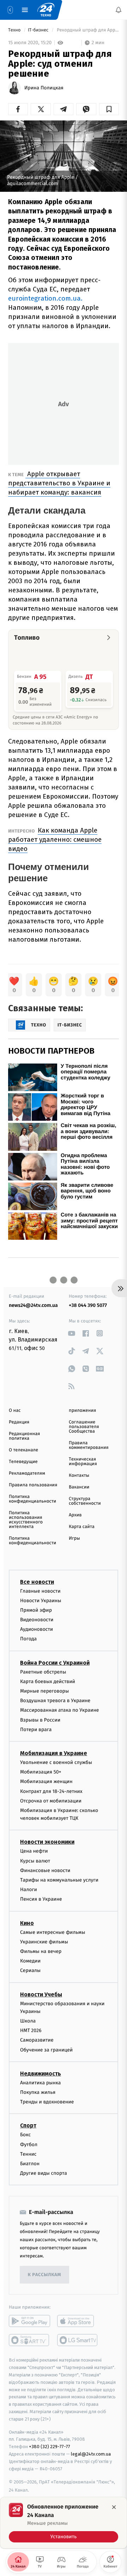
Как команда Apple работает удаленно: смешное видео (55, 839)
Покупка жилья (38, 2092)
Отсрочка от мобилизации (51, 1801)
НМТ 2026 (31, 2030)
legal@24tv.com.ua (91, 2454)
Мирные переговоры (44, 1691)
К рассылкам (44, 2275)
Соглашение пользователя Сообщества (84, 1427)
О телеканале (23, 1450)
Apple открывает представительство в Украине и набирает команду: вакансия (59, 483)
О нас (15, 1411)
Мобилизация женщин (46, 1781)
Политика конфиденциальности (32, 1499)
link (71, 1333)
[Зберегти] (109, 109)
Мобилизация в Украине (54, 1753)
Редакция (19, 1422)
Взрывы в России (40, 1720)
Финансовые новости (45, 1870)
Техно (15, 30)
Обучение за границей (46, 2050)
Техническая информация (83, 1462)
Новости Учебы (41, 1994)
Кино (27, 1923)
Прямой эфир (36, 1610)
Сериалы (30, 1970)
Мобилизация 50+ (41, 1772)
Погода (28, 1639)
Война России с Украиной (55, 1663)
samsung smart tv (78, 2340)
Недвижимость (41, 2074)
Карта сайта (82, 1527)
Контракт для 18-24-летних (51, 1791)
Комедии (30, 1961)
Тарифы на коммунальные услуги (59, 1880)
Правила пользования (33, 1485)
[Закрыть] (114, 2507)
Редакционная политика (24, 1436)
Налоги (29, 1890)
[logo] (46, 10)
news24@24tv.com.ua (33, 1305)
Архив (75, 1515)
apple (78, 2321)
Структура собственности (85, 1501)
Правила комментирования (89, 1445)
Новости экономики (47, 1842)
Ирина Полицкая (44, 88)
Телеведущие (23, 1462)
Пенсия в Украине (41, 1899)
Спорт (28, 2125)
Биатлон (30, 2164)
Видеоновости (37, 1620)
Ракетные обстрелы (43, 1672)
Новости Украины (41, 1601)
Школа (28, 2021)
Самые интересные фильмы (53, 1932)
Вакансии (79, 1487)
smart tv (29, 2340)
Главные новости (40, 1591)
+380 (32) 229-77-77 (50, 2447)
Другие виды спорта (44, 2173)
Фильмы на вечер (41, 1951)
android (29, 2321)
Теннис (28, 2154)
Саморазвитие (37, 2040)
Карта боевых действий (48, 1681)
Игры (74, 1538)
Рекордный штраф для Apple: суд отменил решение (87, 30)
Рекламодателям (27, 1473)
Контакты (79, 1476)
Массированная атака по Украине (59, 1710)
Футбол (29, 2145)
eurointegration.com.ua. (45, 298)
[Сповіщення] (119, 10)
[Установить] (64, 2523)
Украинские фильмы (44, 1942)
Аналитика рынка (41, 2083)
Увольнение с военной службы (56, 1762)
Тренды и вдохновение (47, 2102)
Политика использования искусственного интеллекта (26, 1520)
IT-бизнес (39, 30)
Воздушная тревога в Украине (55, 1701)
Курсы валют (35, 1861)
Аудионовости (37, 1629)
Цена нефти (34, 1851)
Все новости (37, 1582)
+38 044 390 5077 (88, 1305)
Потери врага (36, 1730)
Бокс (25, 2135)
